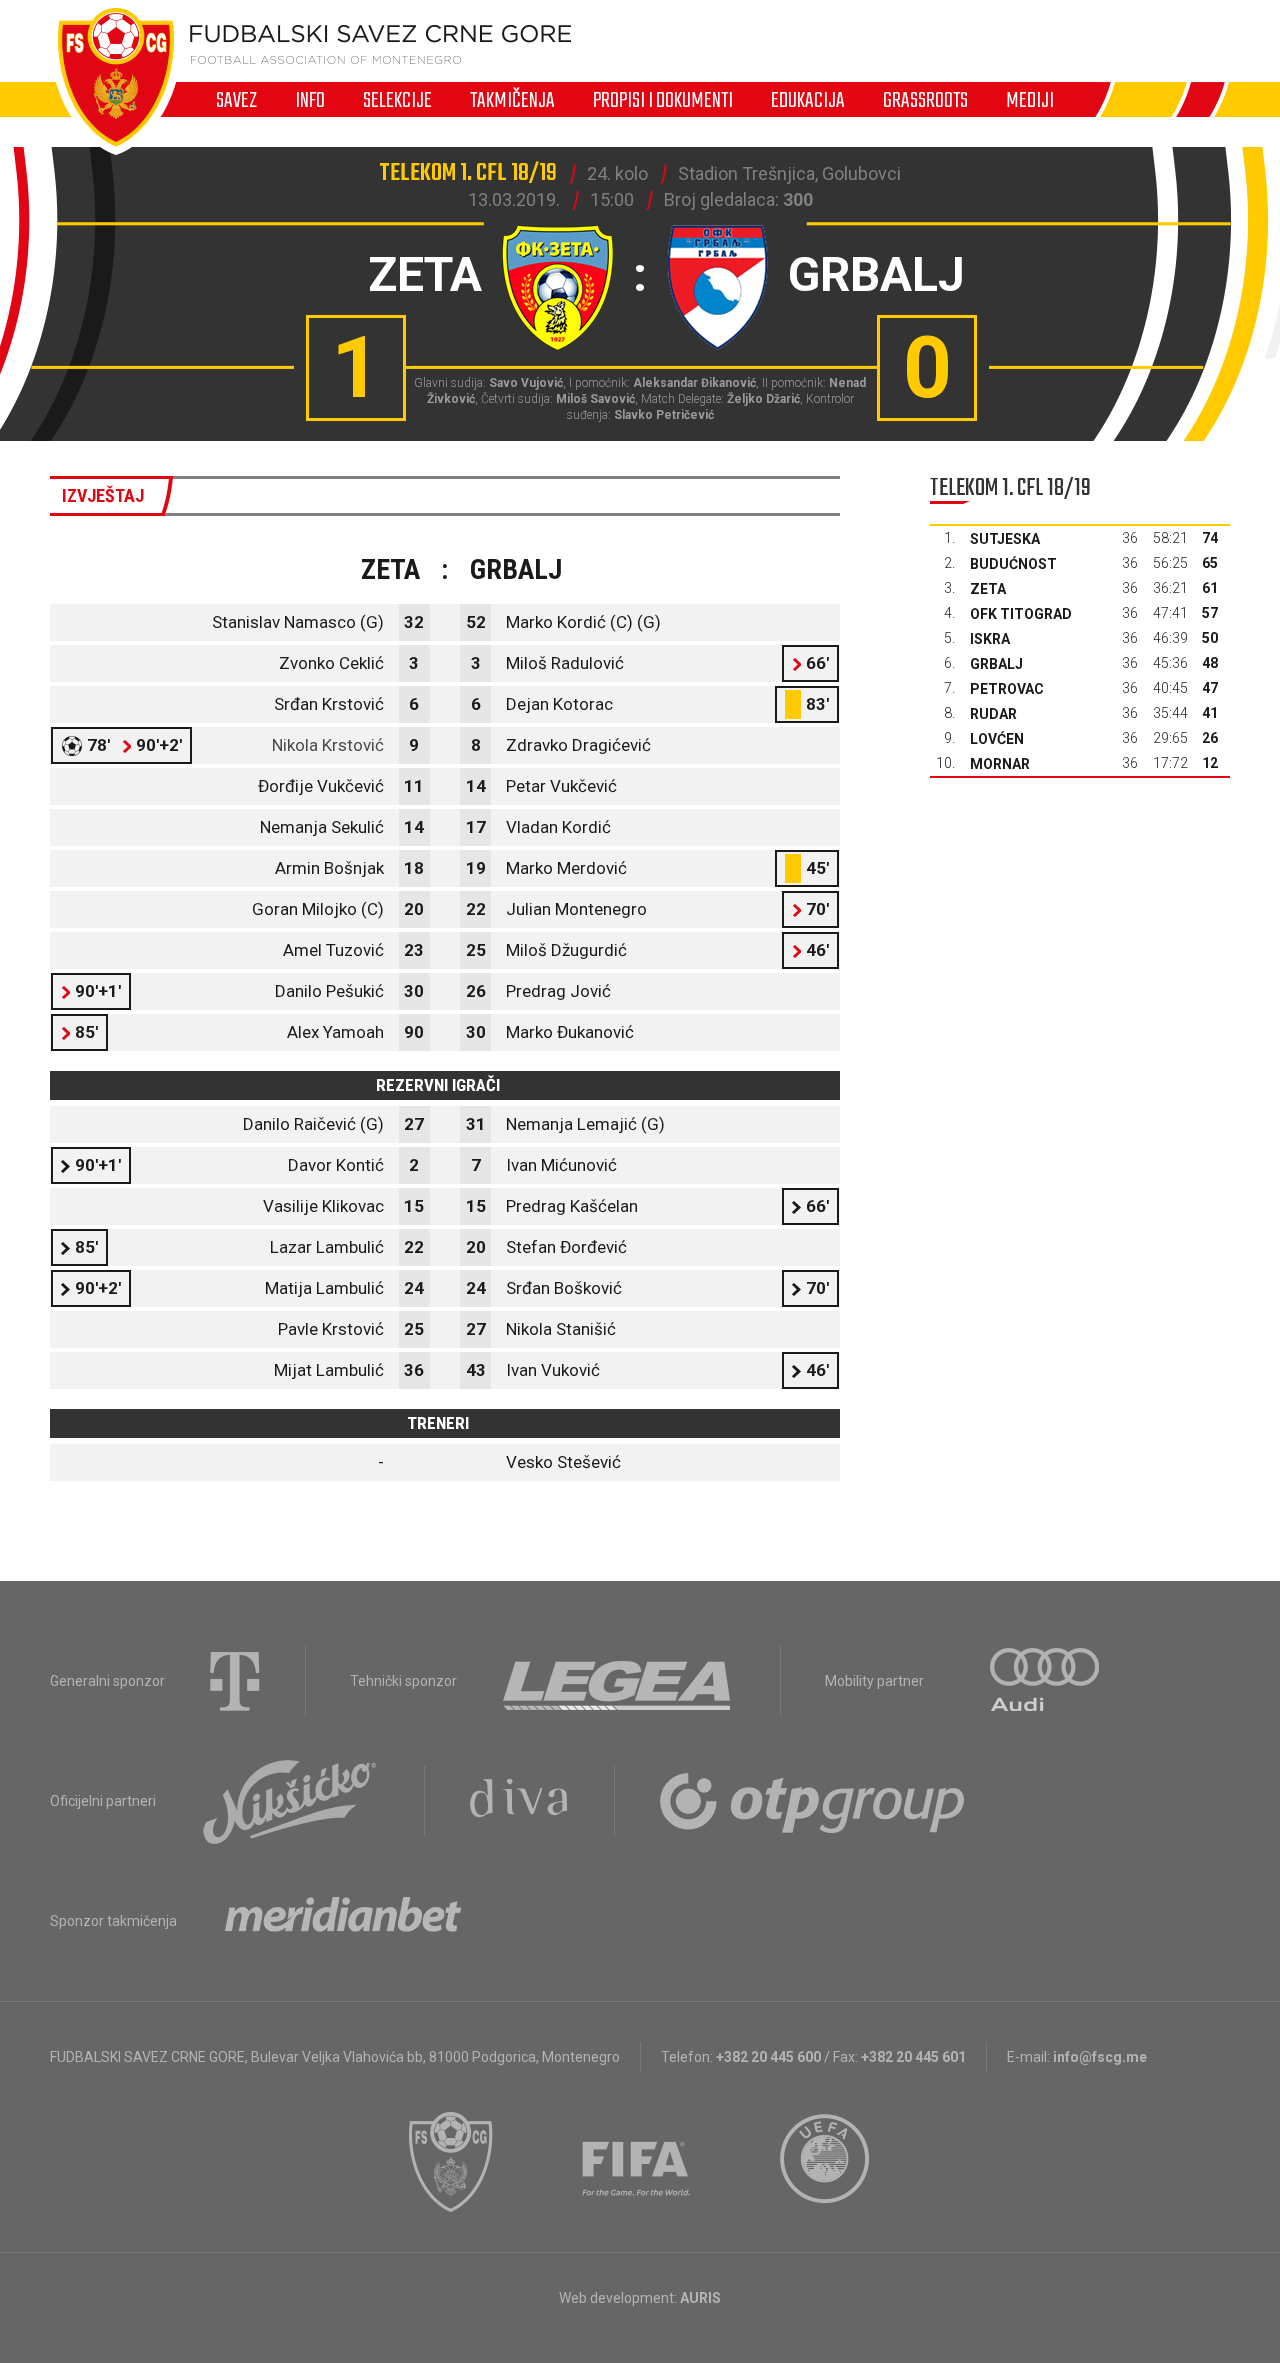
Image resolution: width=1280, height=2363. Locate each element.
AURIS (700, 2298)
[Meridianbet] (343, 1921)
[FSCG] (451, 2162)
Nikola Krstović (328, 745)
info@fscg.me (1100, 2057)
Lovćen (997, 739)
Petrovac (1007, 689)
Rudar (993, 714)
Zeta (988, 589)
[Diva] (519, 1801)
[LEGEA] (618, 1681)
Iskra (990, 639)
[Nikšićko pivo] (290, 1801)
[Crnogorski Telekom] (235, 1681)
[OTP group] (813, 1801)
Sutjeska (1005, 539)
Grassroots (925, 100)
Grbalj (996, 664)
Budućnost (1013, 564)
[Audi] (1046, 1681)
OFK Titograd (1021, 614)
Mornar (1000, 764)
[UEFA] (826, 2162)
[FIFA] (637, 2162)
